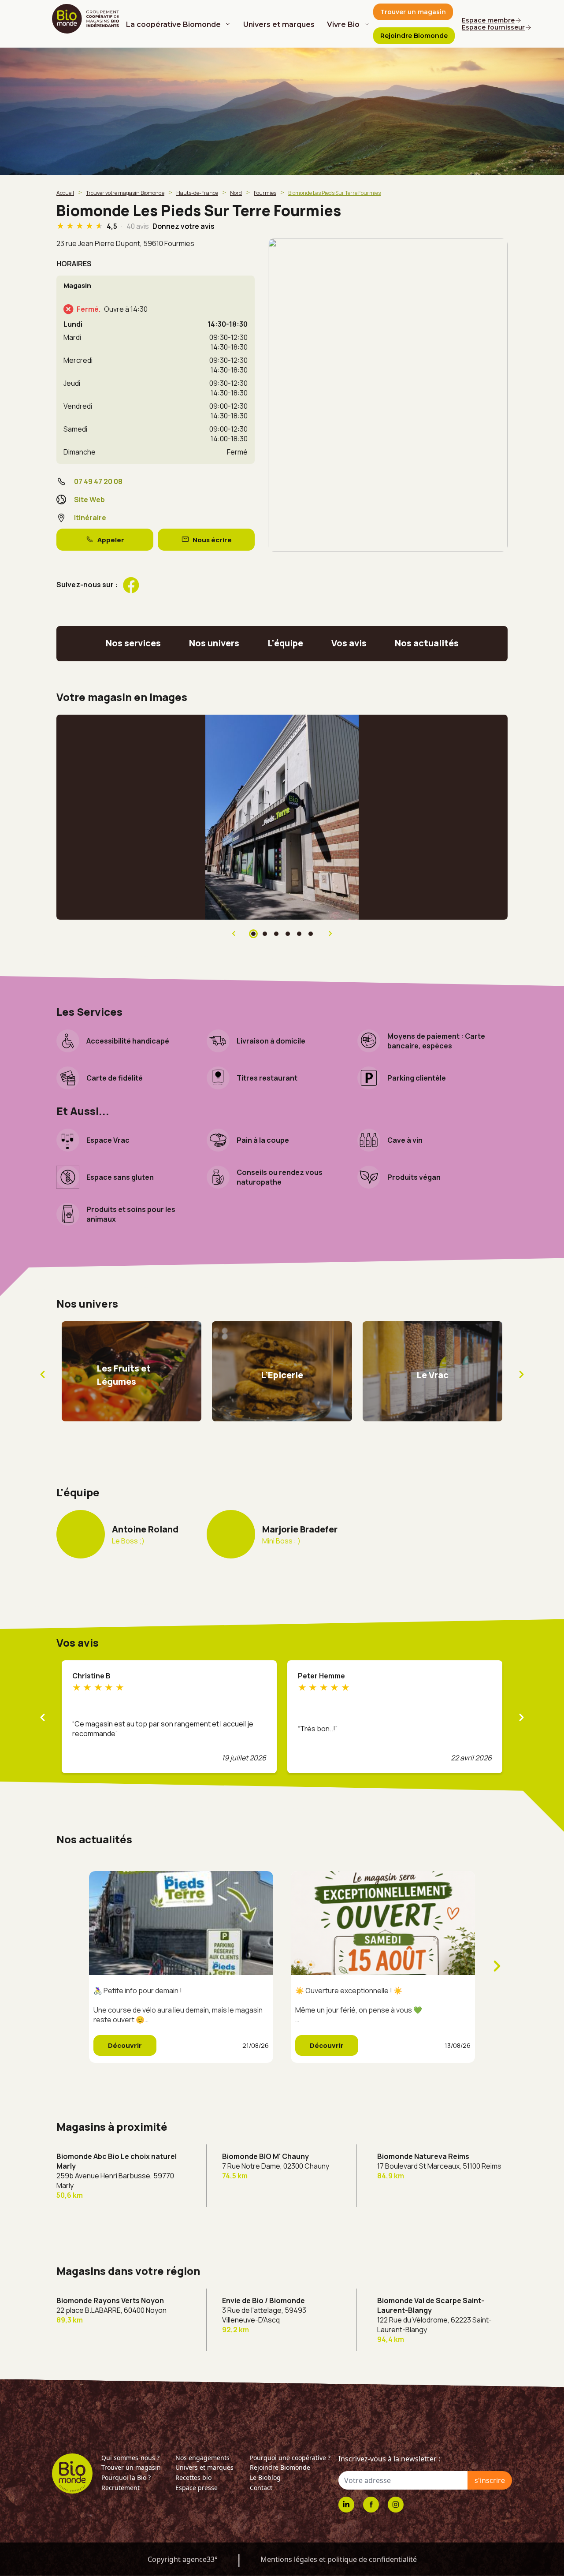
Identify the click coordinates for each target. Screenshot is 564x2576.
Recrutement (121, 2488)
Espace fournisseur (493, 27)
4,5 (113, 226)
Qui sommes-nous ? (130, 2458)
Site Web (89, 500)
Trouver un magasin (131, 2467)
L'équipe (285, 643)
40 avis (138, 226)
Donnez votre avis (184, 226)
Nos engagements (202, 2458)
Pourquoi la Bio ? (126, 2477)
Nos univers (214, 643)
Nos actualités (427, 643)
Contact (261, 2488)
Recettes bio (193, 2477)
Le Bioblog (265, 2477)
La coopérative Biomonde (173, 24)
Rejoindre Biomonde (280, 2467)
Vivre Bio (343, 24)
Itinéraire (90, 518)
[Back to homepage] (87, 19)
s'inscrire (490, 2480)
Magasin (77, 285)
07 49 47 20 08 (98, 481)
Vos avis (349, 643)
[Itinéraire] (388, 395)
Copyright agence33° (183, 2559)
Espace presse (197, 2488)
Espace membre (488, 20)
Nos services (133, 643)
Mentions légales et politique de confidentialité (339, 2559)
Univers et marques (279, 24)
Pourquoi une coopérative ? (290, 2458)
